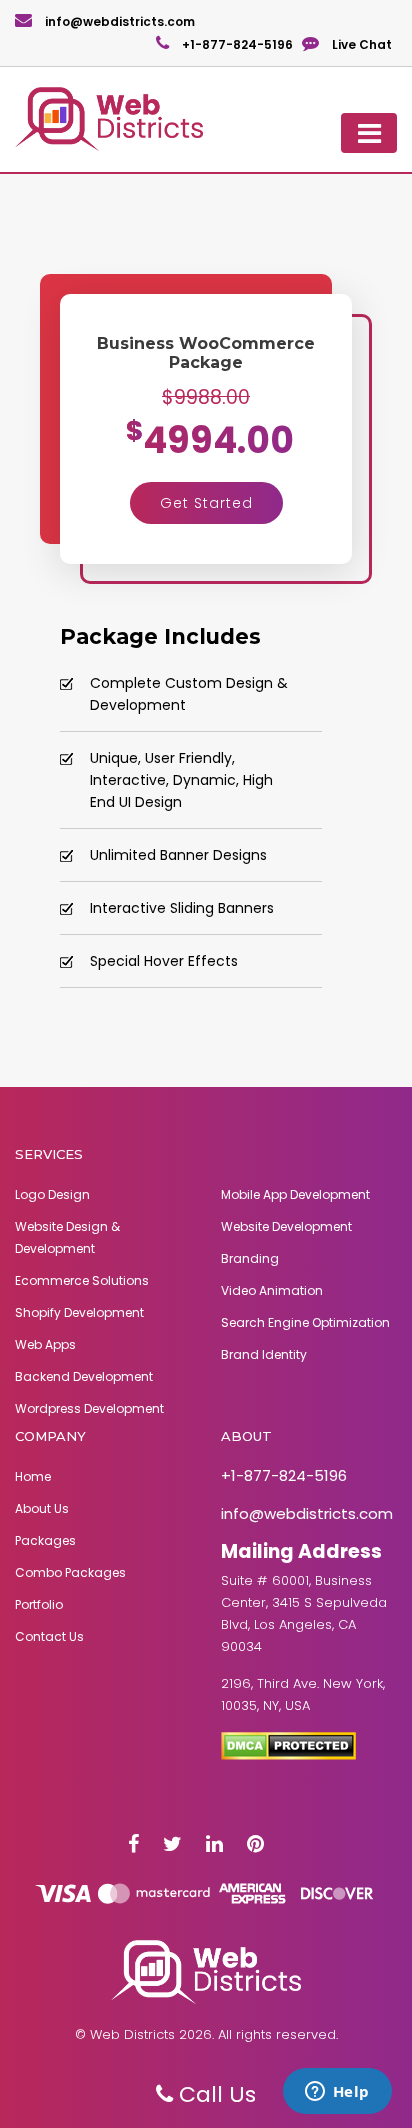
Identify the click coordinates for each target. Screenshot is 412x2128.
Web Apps (45, 1344)
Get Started (206, 503)
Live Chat (360, 44)
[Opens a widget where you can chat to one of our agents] (337, 2093)
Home (33, 1476)
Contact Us (49, 1636)
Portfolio (39, 1604)
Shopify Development (79, 1312)
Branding (250, 1258)
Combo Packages (70, 1572)
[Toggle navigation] (369, 133)
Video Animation (272, 1290)
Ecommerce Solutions (82, 1280)
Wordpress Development (89, 1408)
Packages (45, 1540)
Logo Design (52, 1194)
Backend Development (84, 1376)
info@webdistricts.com (118, 21)
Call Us (214, 2094)
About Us (42, 1508)
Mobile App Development (295, 1194)
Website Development (286, 1226)
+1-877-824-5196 (236, 44)
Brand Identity (264, 1354)
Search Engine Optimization (305, 1322)
